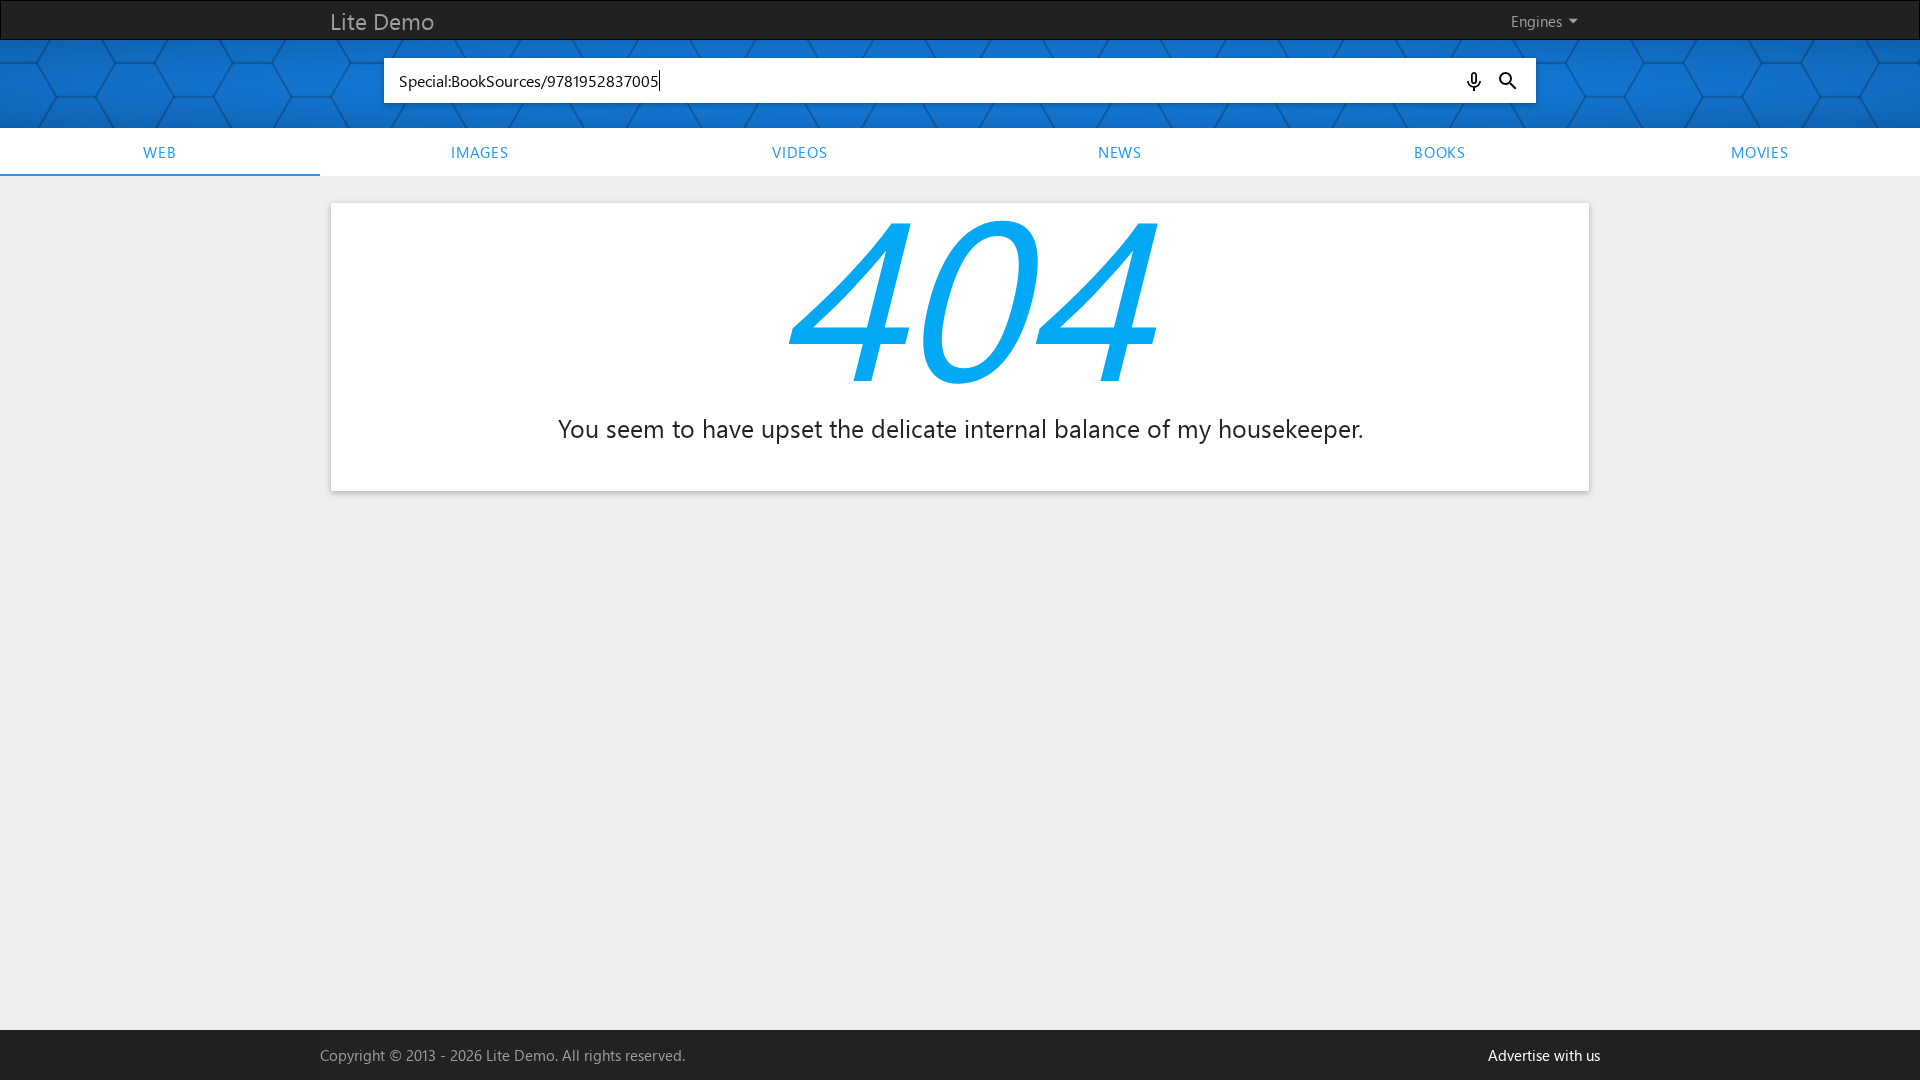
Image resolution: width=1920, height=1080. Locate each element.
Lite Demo (382, 20)
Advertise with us (1544, 1055)
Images (480, 152)
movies (1760, 152)
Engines (1548, 20)
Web (159, 152)
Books (1440, 152)
